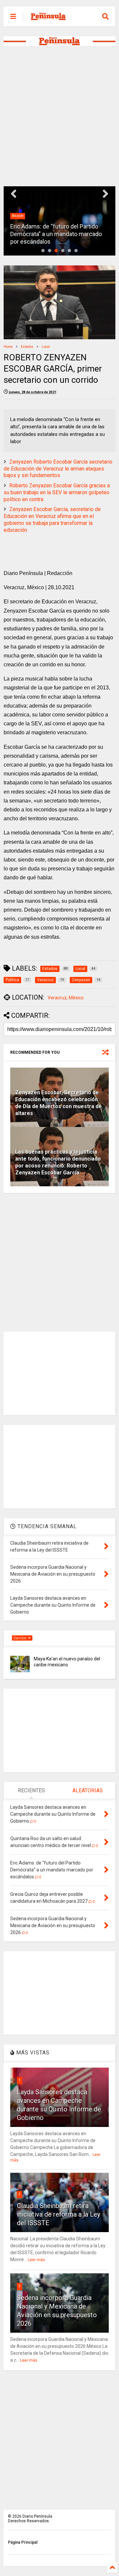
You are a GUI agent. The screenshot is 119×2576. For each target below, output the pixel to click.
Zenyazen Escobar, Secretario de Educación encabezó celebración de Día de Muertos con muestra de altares (59, 1103)
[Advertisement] (59, 116)
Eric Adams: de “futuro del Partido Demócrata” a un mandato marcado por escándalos (56, 234)
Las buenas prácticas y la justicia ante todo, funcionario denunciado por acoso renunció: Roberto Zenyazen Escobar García (58, 1162)
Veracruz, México (66, 998)
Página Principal (23, 2542)
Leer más (36, 2260)
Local (46, 347)
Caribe (21, 1638)
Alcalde (18, 216)
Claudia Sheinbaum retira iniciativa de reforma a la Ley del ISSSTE (59, 2214)
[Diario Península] (48, 18)
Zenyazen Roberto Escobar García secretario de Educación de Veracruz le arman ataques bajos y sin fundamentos (58, 469)
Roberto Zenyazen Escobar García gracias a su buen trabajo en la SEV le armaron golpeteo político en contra (57, 492)
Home (8, 347)
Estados (27, 347)
